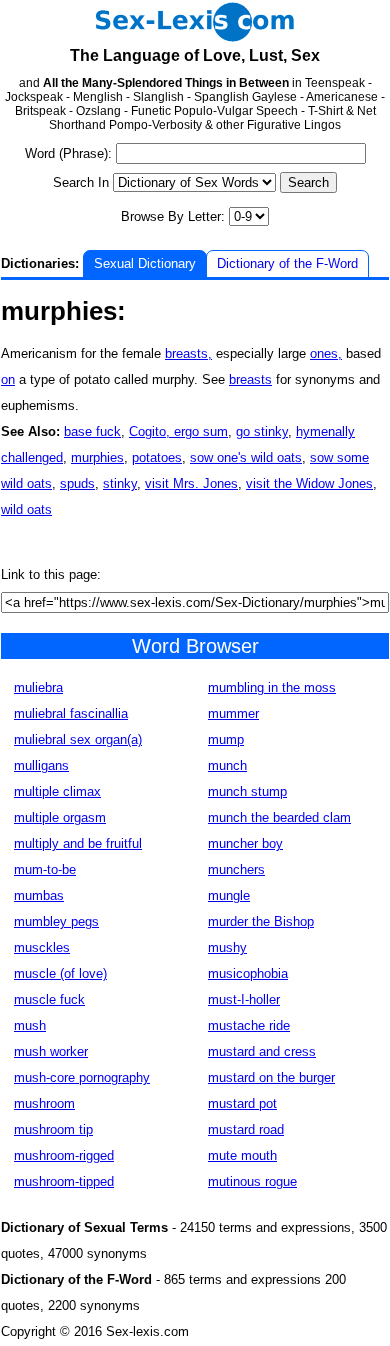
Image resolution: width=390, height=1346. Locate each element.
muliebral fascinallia (71, 713)
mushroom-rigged (64, 1155)
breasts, (188, 353)
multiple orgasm (60, 817)
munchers (236, 869)
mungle (229, 895)
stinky (120, 483)
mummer (233, 713)
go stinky (262, 431)
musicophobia (248, 973)
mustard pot (242, 1103)
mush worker (51, 1051)
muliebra (38, 687)
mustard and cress (262, 1051)
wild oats (26, 509)
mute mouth (242, 1155)
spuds (77, 483)
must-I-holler (244, 999)
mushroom (44, 1103)
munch (227, 765)
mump (226, 739)
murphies (97, 457)
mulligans (41, 765)
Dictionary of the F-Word (287, 263)
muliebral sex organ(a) (78, 739)
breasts (250, 379)
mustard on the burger (271, 1077)
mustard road (246, 1129)
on (8, 379)
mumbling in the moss (272, 687)
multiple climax (57, 791)
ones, (326, 353)
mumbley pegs (56, 921)
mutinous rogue (252, 1181)
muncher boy (245, 843)
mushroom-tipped (64, 1181)
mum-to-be (45, 869)
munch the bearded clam (279, 817)
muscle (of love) (60, 973)
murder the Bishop (261, 921)
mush (30, 1025)
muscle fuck (49, 999)
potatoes (157, 457)
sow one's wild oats (246, 457)
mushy (227, 947)
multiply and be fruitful (78, 843)
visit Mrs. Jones (191, 483)
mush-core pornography (82, 1077)
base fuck (92, 431)
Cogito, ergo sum (178, 431)
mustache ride (249, 1025)
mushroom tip (53, 1129)
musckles (42, 947)
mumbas (39, 895)
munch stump (247, 791)
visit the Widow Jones (309, 483)
